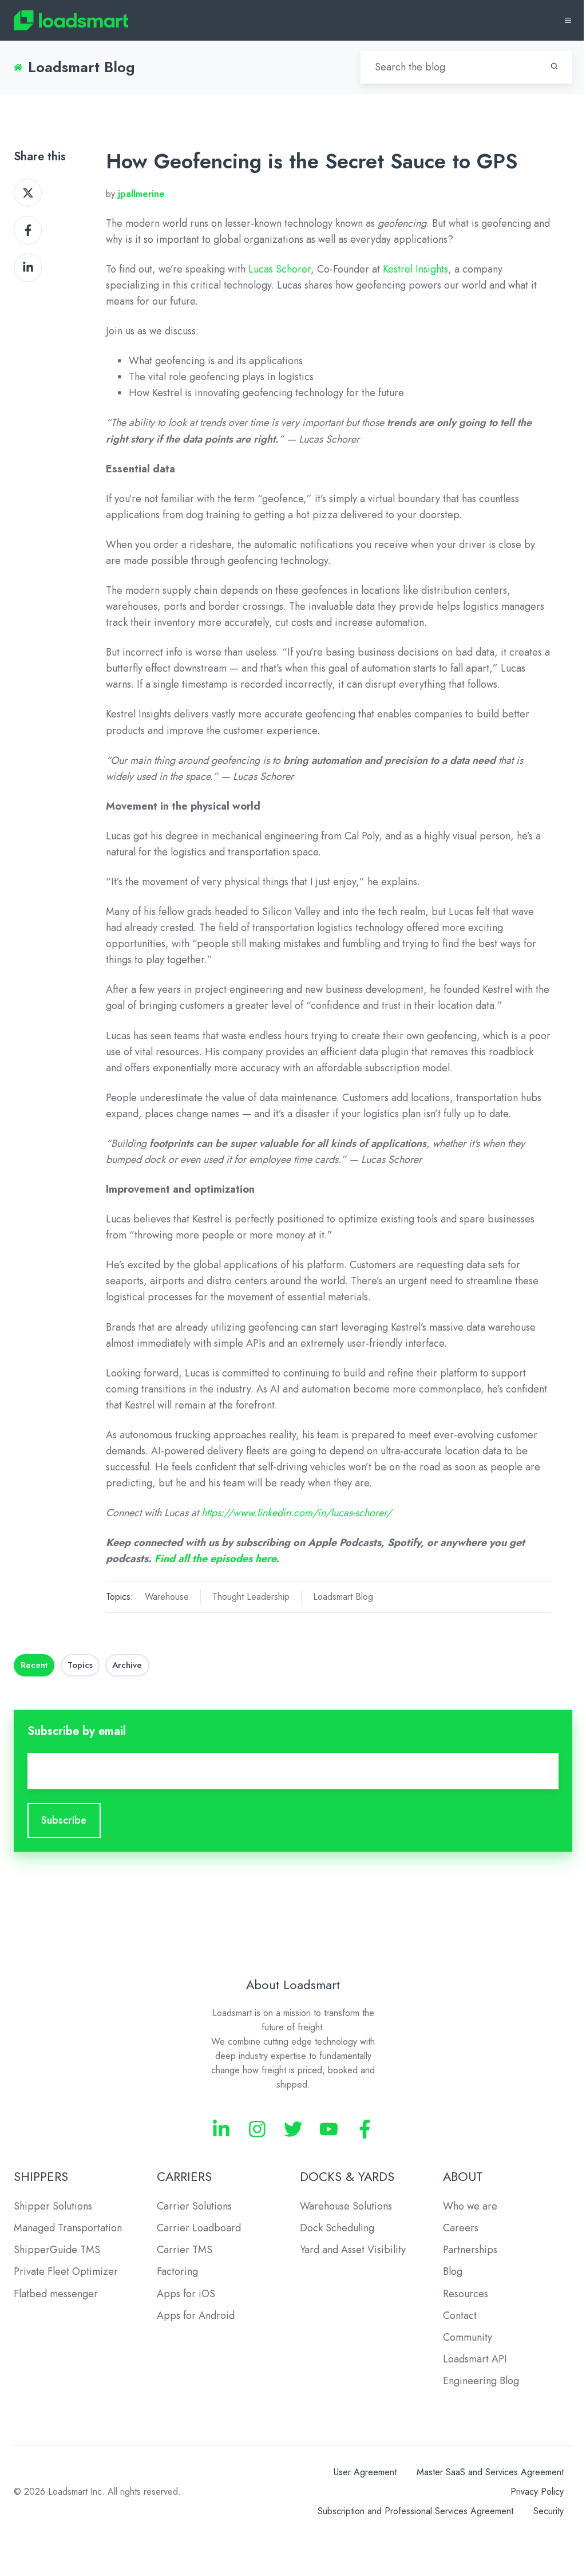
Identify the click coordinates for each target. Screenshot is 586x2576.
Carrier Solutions (194, 2206)
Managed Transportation (68, 2228)
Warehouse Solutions (346, 2206)
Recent (34, 1665)
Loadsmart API (475, 2359)
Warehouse (167, 1597)
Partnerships (470, 2250)
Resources (466, 2294)
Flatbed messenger (56, 2294)
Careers (461, 2228)
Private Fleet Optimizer (66, 2271)
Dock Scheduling (337, 2228)
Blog (453, 2271)
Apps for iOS (186, 2294)
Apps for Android (196, 2315)
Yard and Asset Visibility (353, 2250)
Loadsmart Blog (343, 1597)
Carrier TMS (185, 2250)
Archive (127, 1665)
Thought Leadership (251, 1597)
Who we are (470, 2206)
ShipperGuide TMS (57, 2250)
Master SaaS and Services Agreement (490, 2472)
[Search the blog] (554, 66)
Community (468, 2337)
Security (549, 2511)
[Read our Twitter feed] (293, 2129)
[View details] (221, 2129)
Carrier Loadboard (199, 2228)
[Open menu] (568, 20)
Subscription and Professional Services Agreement (415, 2511)
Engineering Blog (481, 2381)
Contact (460, 2315)
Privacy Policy (537, 2492)
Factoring (177, 2271)
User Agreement (365, 2472)
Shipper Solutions (53, 2206)
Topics (80, 1665)
